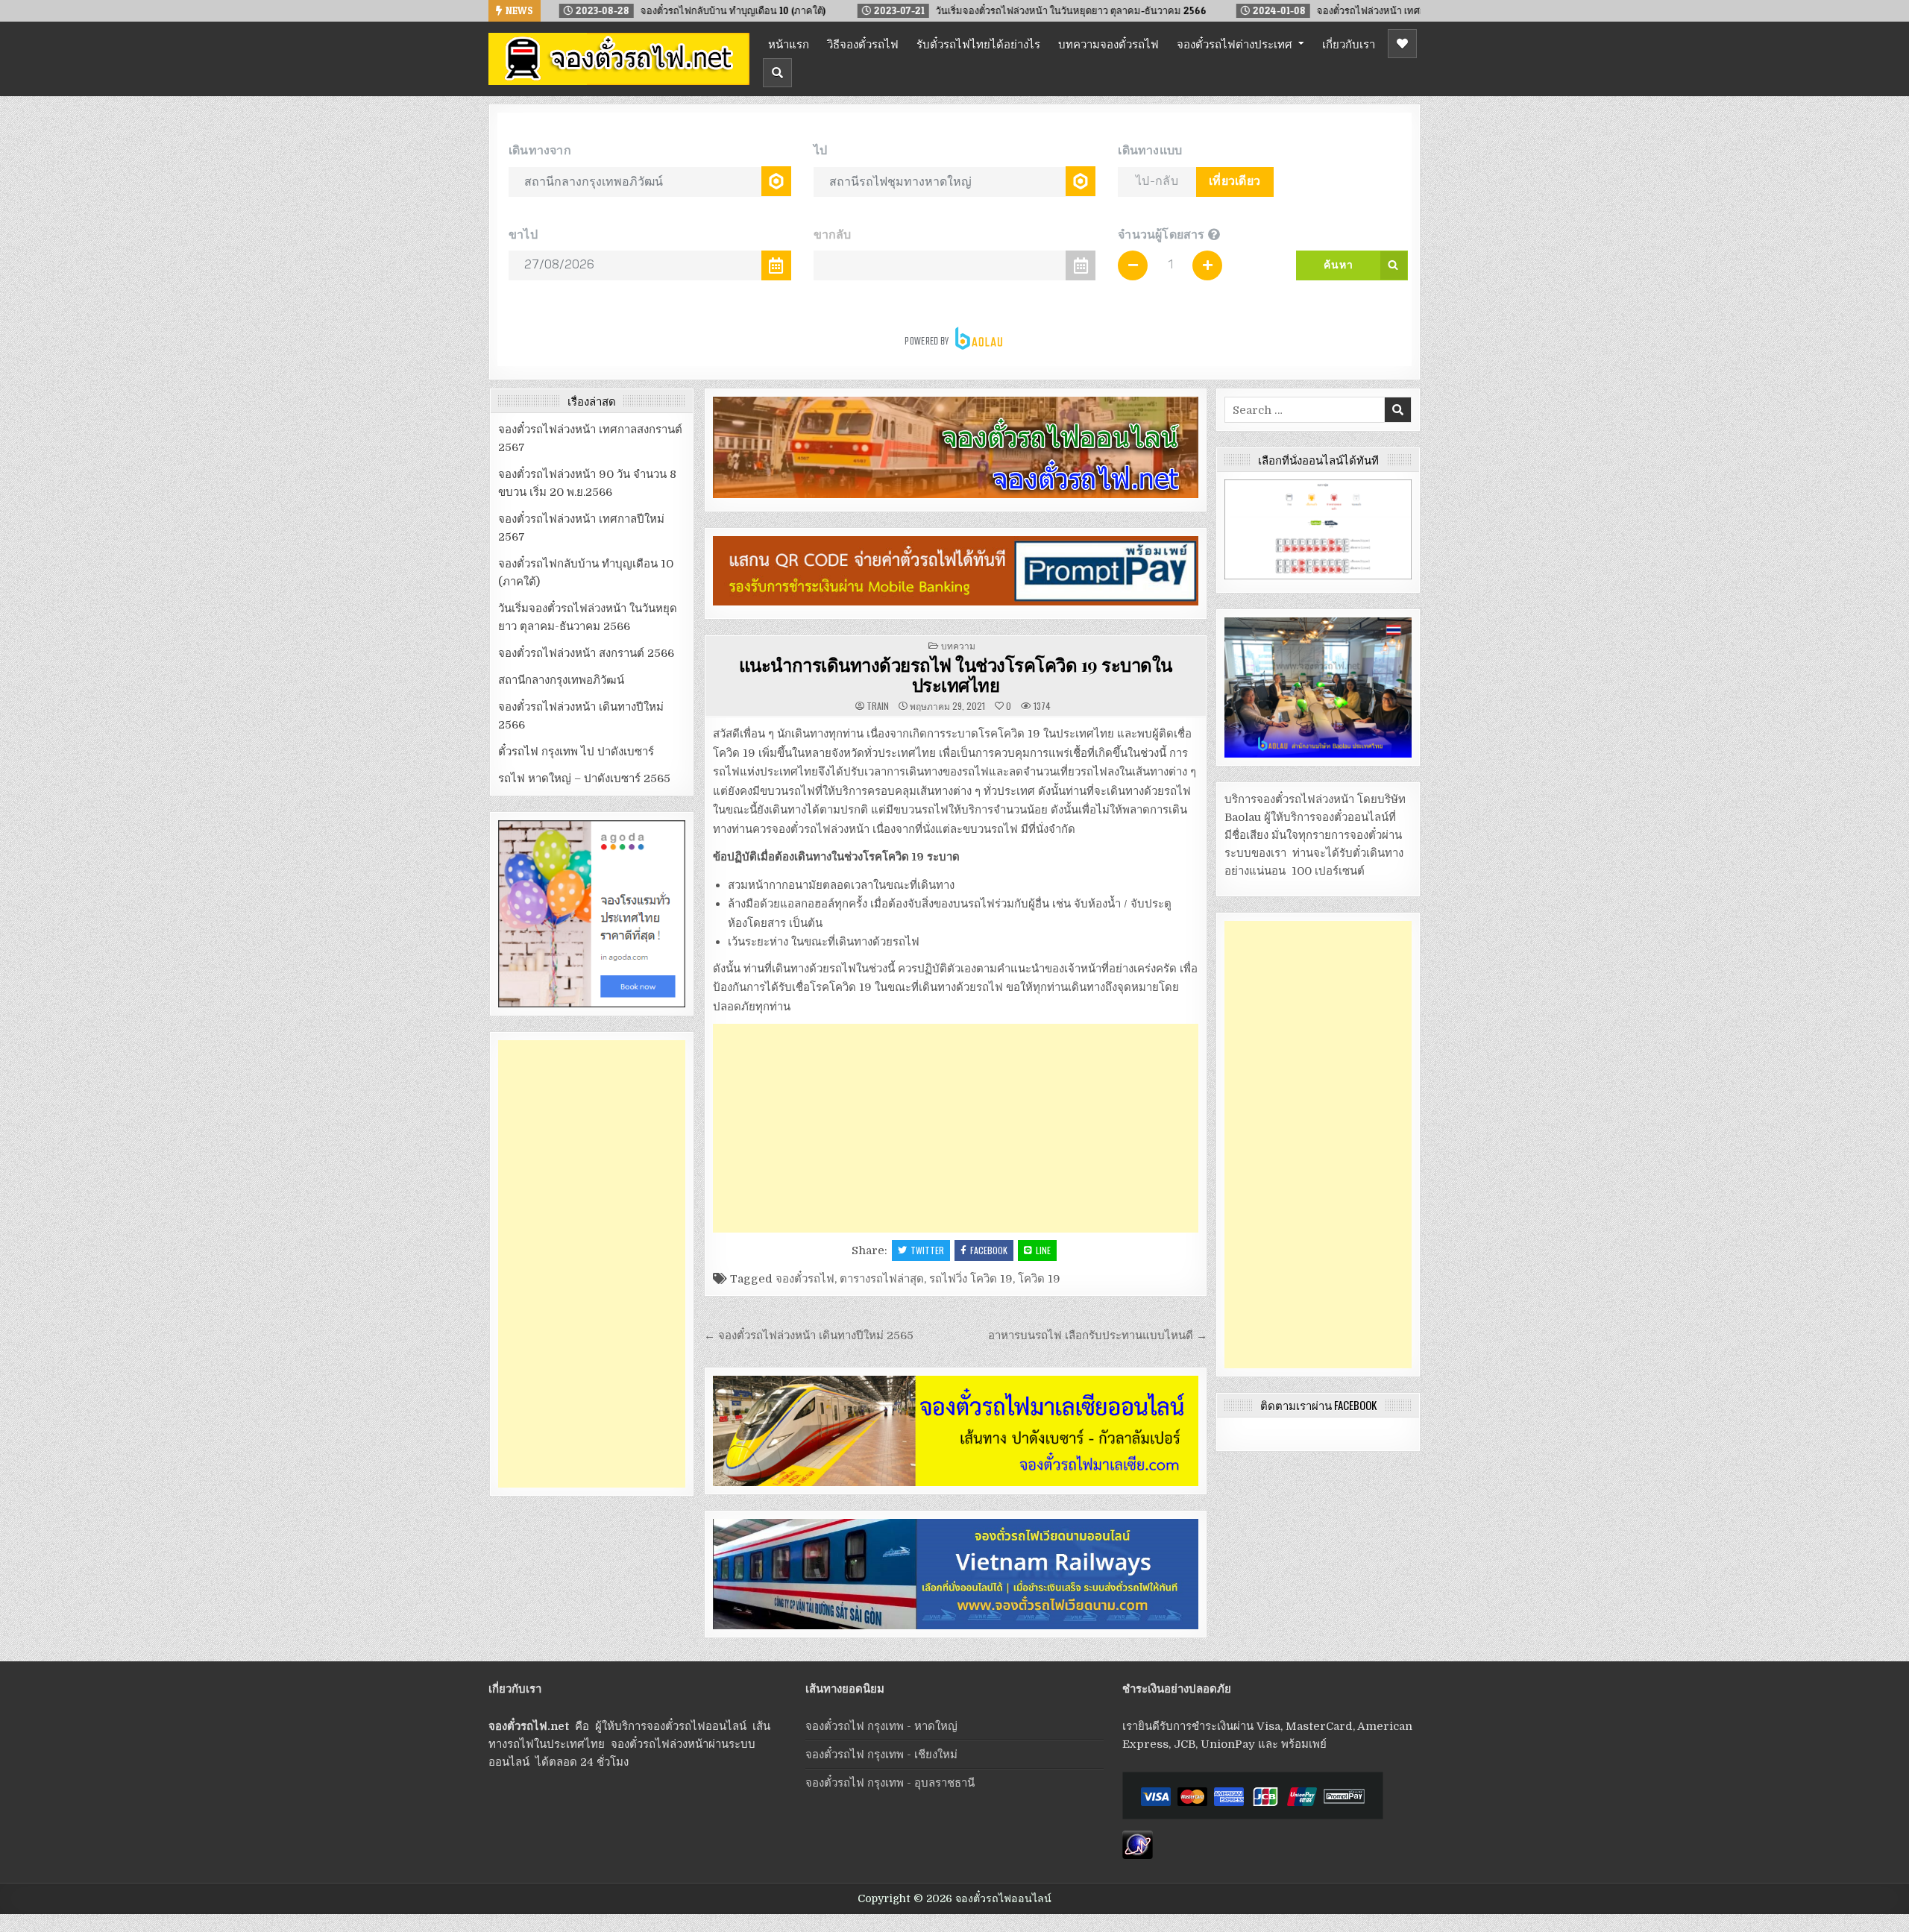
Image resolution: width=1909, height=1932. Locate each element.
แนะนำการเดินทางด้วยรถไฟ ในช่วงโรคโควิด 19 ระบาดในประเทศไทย (956, 674)
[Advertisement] (956, 1128)
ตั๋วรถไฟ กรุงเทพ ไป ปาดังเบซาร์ (576, 752)
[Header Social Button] (1402, 44)
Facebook (989, 1250)
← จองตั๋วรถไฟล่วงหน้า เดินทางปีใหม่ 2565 (809, 1335)
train (878, 706)
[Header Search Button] (777, 73)
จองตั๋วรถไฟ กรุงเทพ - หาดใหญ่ (881, 1726)
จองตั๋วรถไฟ (805, 1279)
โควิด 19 (1039, 1279)
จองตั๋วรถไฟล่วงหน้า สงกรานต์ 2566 (586, 653)
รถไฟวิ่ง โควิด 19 (971, 1279)
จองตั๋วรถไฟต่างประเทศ (1235, 43)
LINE (1043, 1250)
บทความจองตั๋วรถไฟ (1108, 43)
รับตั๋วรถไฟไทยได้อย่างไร (978, 43)
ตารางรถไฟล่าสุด (882, 1279)
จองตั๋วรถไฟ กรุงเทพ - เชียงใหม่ (881, 1755)
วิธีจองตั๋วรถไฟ (863, 43)
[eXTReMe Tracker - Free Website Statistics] (1138, 1855)
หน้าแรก (789, 43)
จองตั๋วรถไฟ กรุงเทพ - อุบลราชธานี (890, 1783)
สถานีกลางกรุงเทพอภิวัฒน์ (561, 680)
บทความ (958, 645)
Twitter (927, 1250)
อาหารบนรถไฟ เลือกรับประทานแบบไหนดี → (1098, 1335)
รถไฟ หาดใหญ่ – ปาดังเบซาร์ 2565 (584, 778)
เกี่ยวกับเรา (1349, 43)
